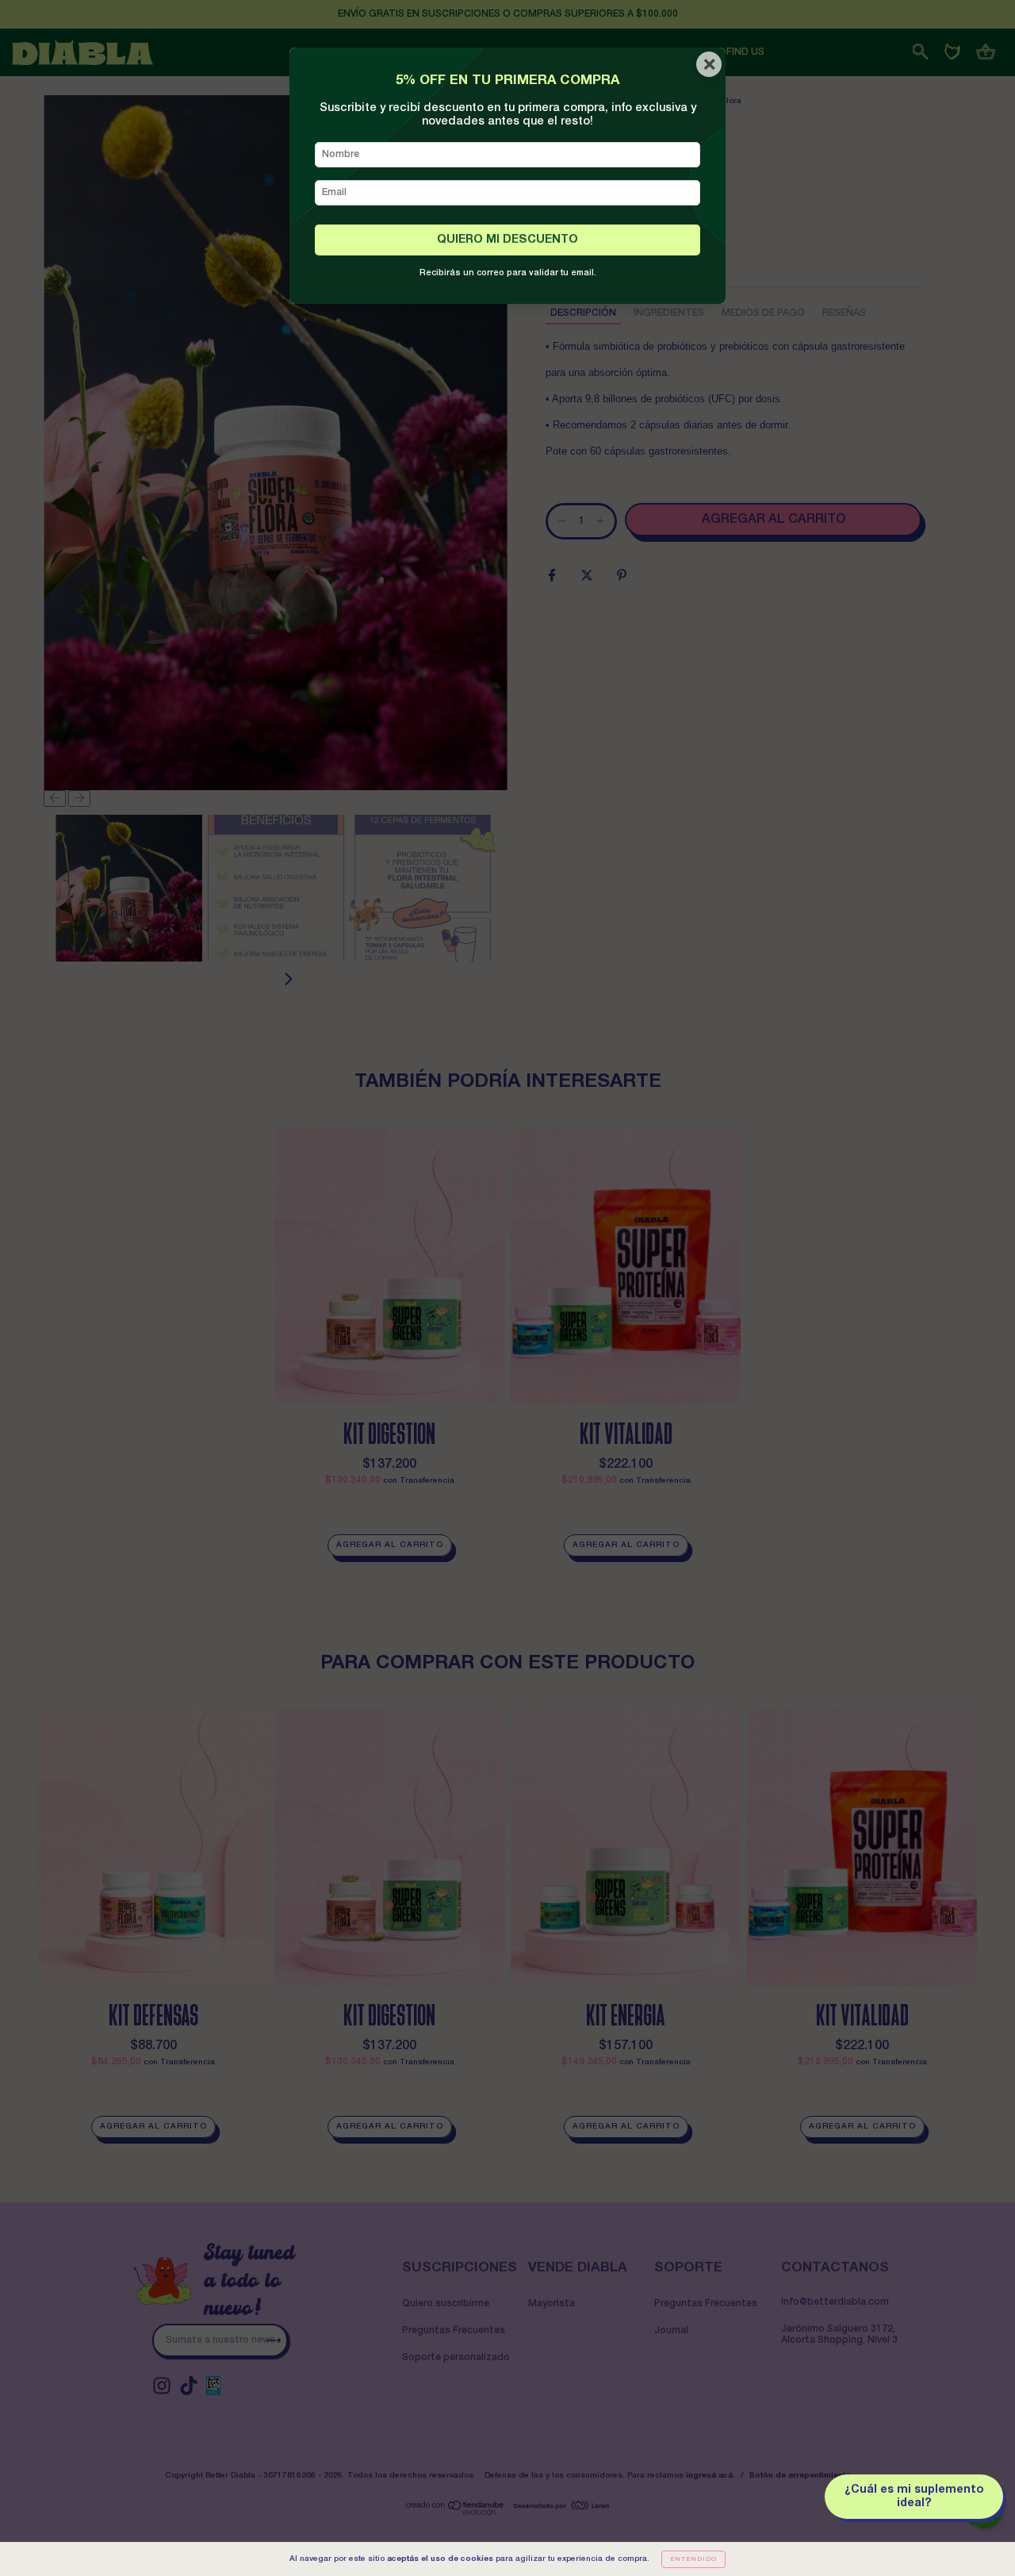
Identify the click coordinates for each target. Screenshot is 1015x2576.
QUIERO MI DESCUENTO (507, 240)
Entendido (693, 2559)
